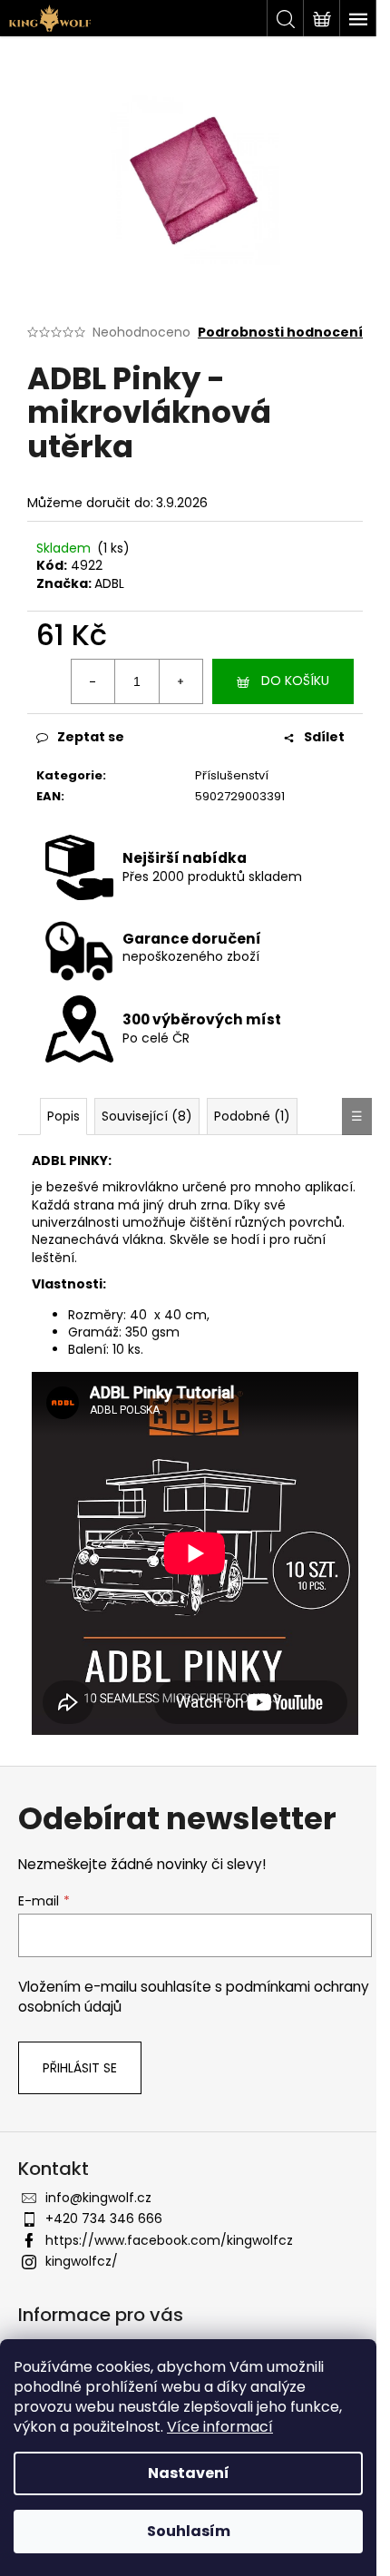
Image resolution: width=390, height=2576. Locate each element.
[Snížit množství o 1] (93, 681)
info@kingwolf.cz (98, 2198)
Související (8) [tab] (147, 1116)
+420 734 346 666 (104, 2218)
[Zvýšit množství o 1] (180, 681)
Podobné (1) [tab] (252, 1116)
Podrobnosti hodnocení (280, 333)
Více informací (220, 2427)
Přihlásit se (80, 2068)
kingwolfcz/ (82, 2261)
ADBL (109, 583)
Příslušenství (232, 775)
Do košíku (295, 681)
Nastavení (189, 2473)
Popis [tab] (63, 1116)
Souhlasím (189, 2531)
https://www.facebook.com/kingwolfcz (169, 2240)
